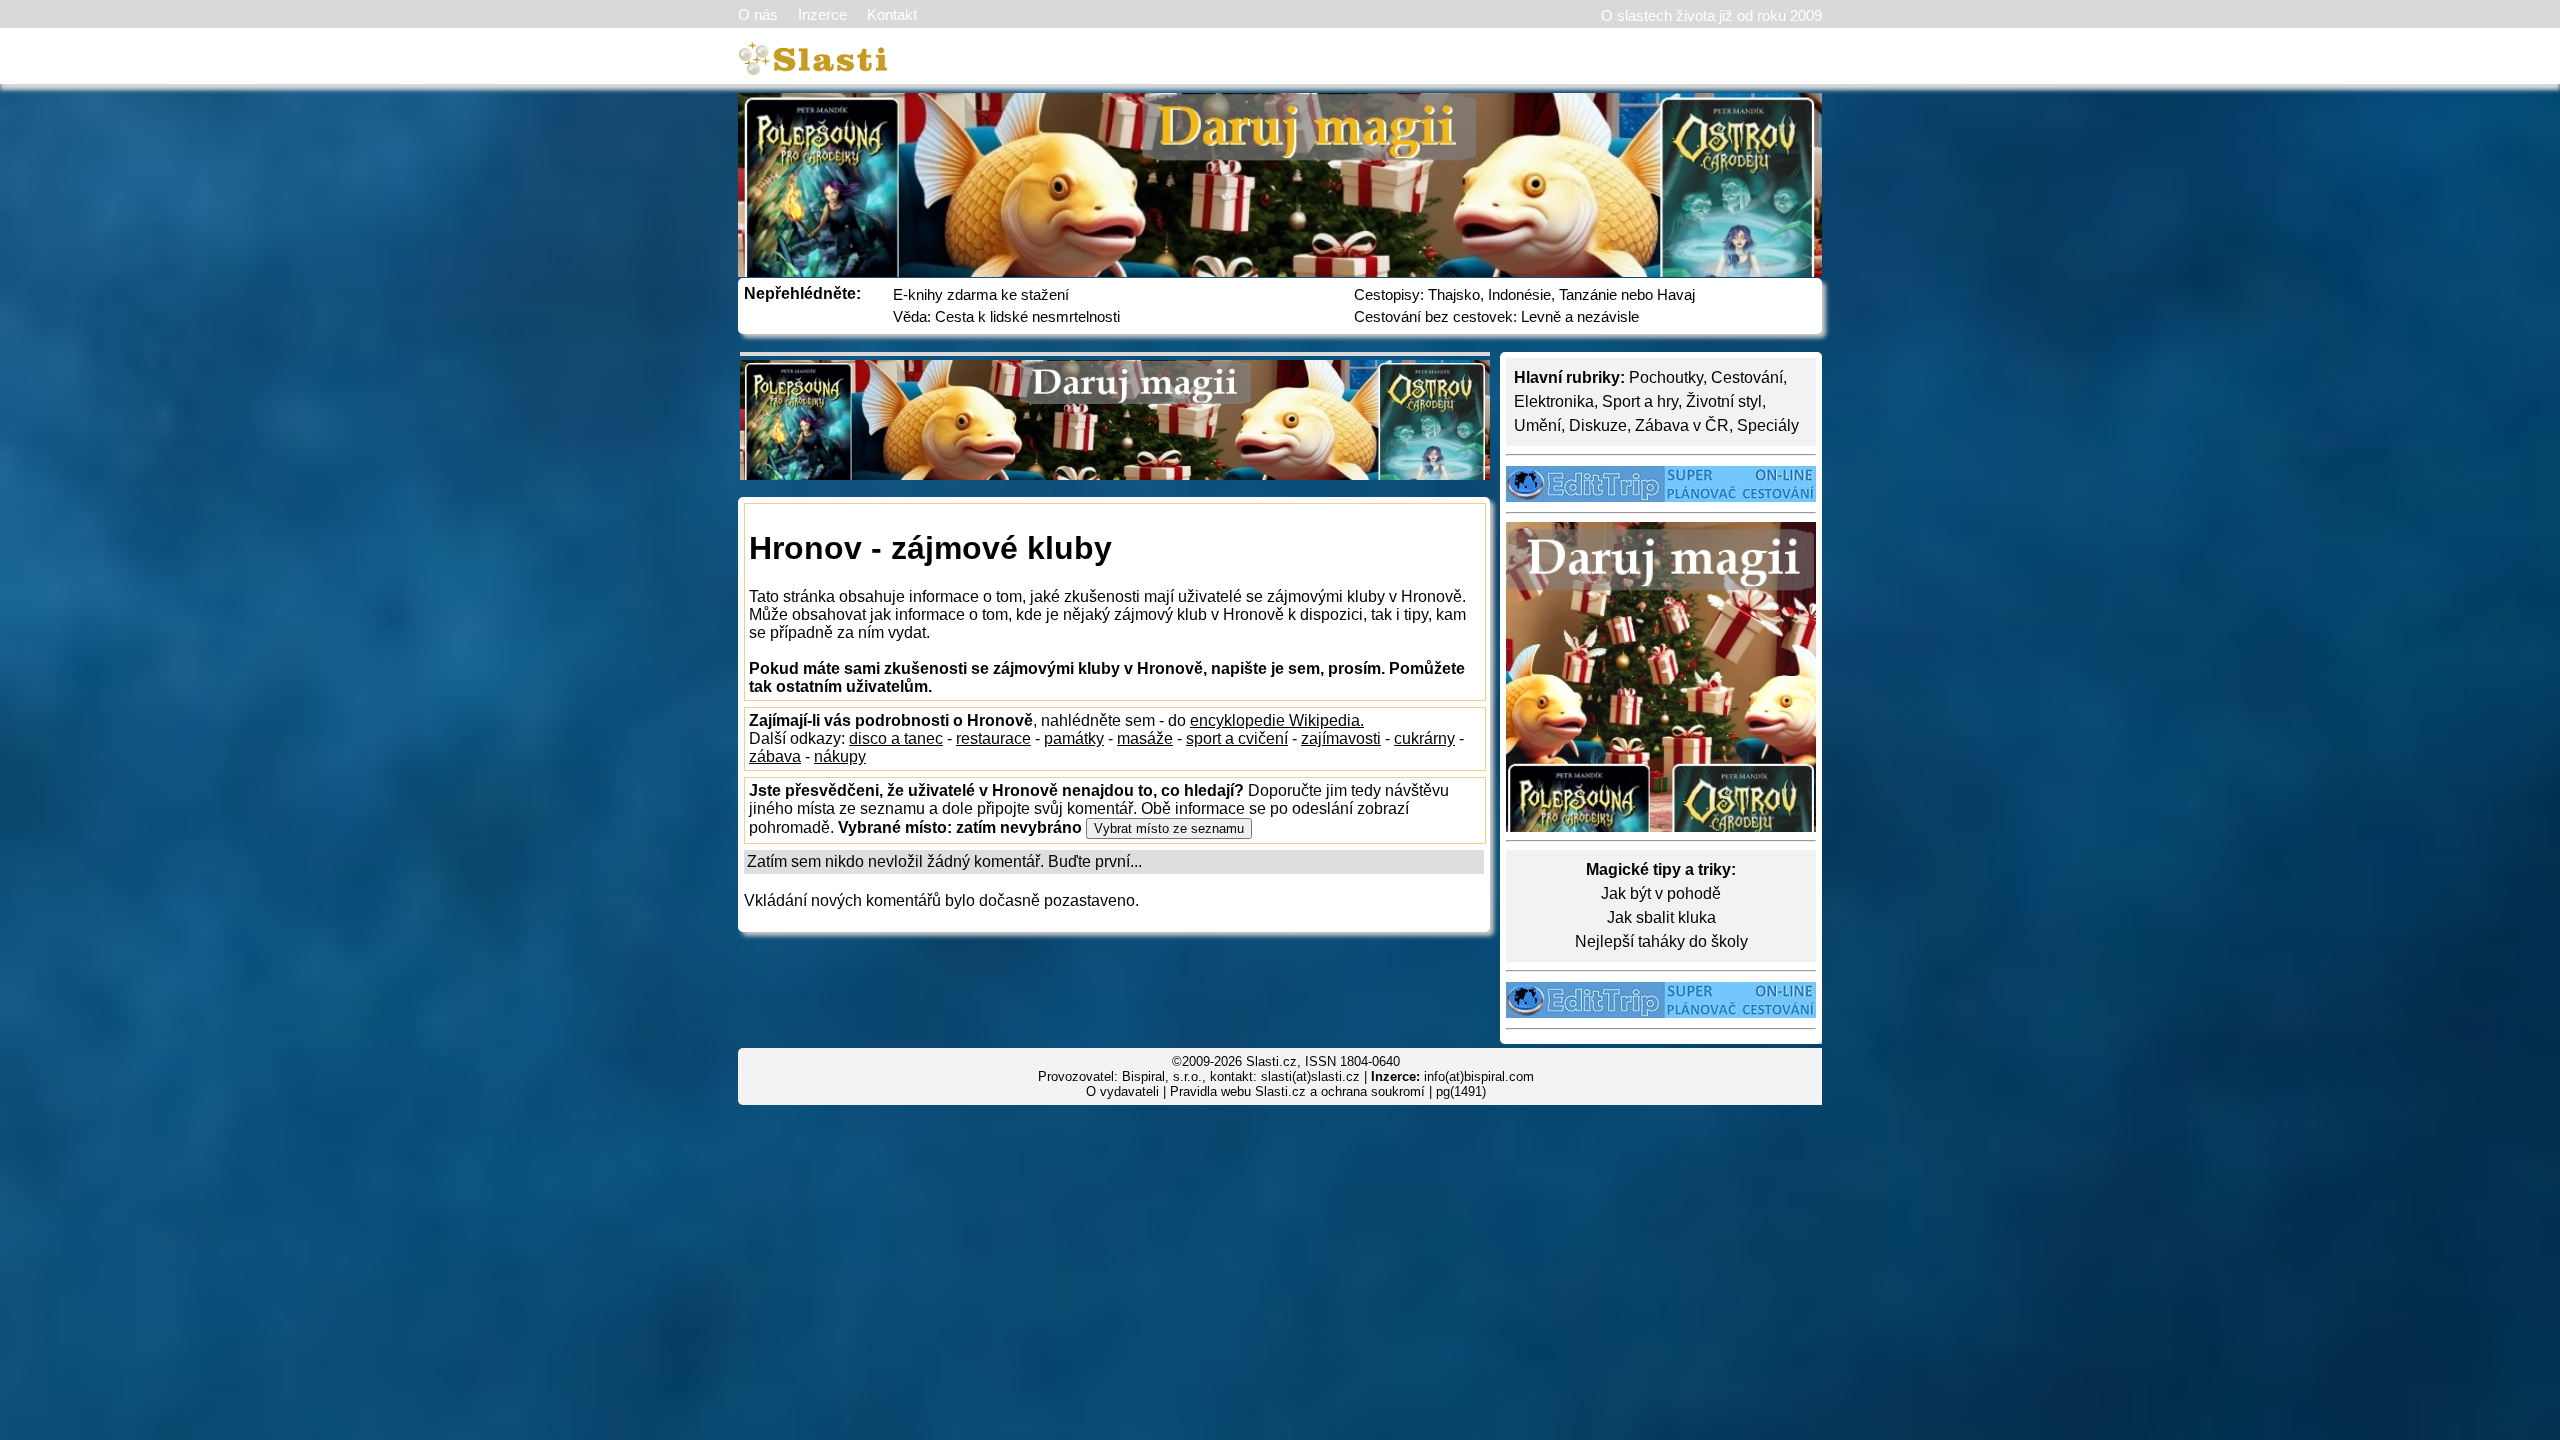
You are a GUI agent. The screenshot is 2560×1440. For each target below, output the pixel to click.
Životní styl (1724, 401)
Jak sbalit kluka (1661, 917)
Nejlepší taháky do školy (1661, 941)
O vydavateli (1122, 1091)
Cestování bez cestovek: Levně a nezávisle (1496, 316)
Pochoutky (1666, 377)
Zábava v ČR (1682, 425)
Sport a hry (1640, 401)
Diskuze (1598, 425)
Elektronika (1554, 401)
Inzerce (822, 14)
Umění (1537, 425)
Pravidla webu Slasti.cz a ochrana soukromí (1297, 1091)
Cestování (1747, 377)
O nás (758, 14)
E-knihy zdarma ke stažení (981, 294)
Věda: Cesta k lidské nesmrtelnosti (1006, 316)
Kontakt (892, 14)
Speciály (1768, 425)
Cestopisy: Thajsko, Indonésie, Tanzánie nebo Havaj (1524, 294)
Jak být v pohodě (1661, 893)
